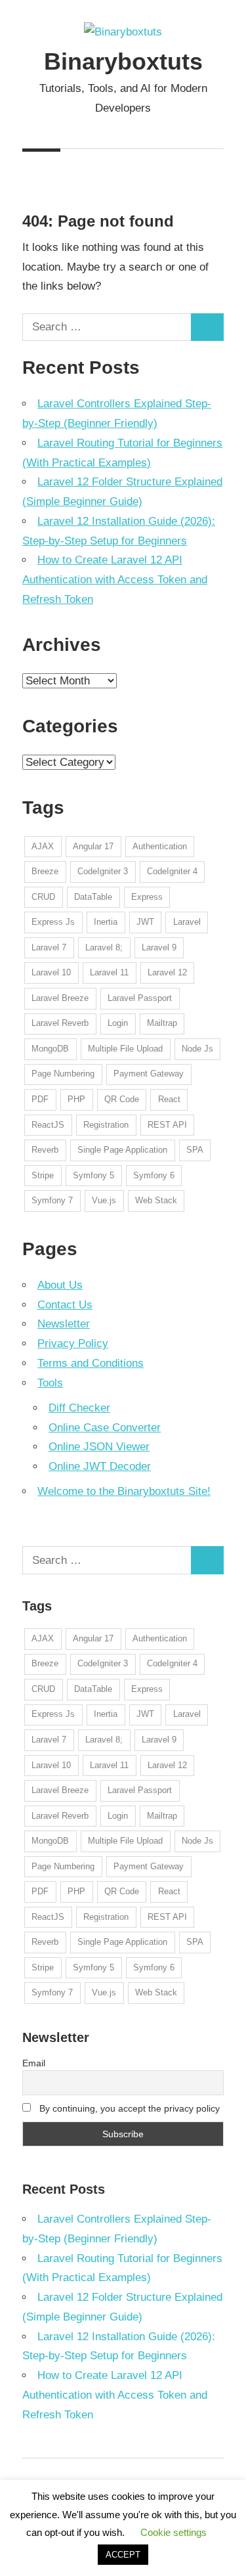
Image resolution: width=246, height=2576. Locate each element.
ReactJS (48, 1125)
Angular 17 (93, 846)
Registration (106, 1125)
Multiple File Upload (125, 1049)
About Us (60, 1285)
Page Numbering (63, 1074)
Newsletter (64, 1324)
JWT (145, 922)
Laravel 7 (49, 947)
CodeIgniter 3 (103, 871)
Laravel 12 (167, 972)
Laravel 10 (51, 972)
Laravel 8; (104, 947)
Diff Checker (79, 1408)
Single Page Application (122, 1150)
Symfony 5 (93, 1175)
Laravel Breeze (60, 998)
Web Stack (156, 1200)
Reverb (45, 1150)
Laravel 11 (109, 972)
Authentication (160, 846)
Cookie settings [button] (174, 2532)
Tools (50, 1383)
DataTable (93, 897)
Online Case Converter (105, 1428)
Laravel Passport (140, 998)
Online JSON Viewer (99, 1447)
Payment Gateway (149, 1074)
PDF (40, 1099)
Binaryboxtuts (123, 61)
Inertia (106, 922)
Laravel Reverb (60, 1023)
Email (34, 2063)
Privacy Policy (73, 1344)
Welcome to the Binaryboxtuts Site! (124, 1491)
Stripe (43, 1175)
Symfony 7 (52, 1200)
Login (118, 1023)
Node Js (197, 1049)
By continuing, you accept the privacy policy (128, 2108)
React (169, 1099)
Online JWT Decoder (100, 1466)
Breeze (45, 871)
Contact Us (65, 1305)
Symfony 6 (154, 1175)
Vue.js (104, 1200)
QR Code (122, 1099)
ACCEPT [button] (123, 2555)
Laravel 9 (159, 947)
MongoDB (50, 1049)
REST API (167, 1125)
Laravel (187, 922)
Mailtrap (162, 1023)
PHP (76, 1099)
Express (147, 897)
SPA (195, 1150)
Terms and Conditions (91, 1363)
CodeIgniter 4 (172, 871)
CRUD (43, 897)
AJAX (43, 846)
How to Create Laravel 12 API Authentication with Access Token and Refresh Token (115, 580)
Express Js (53, 922)
